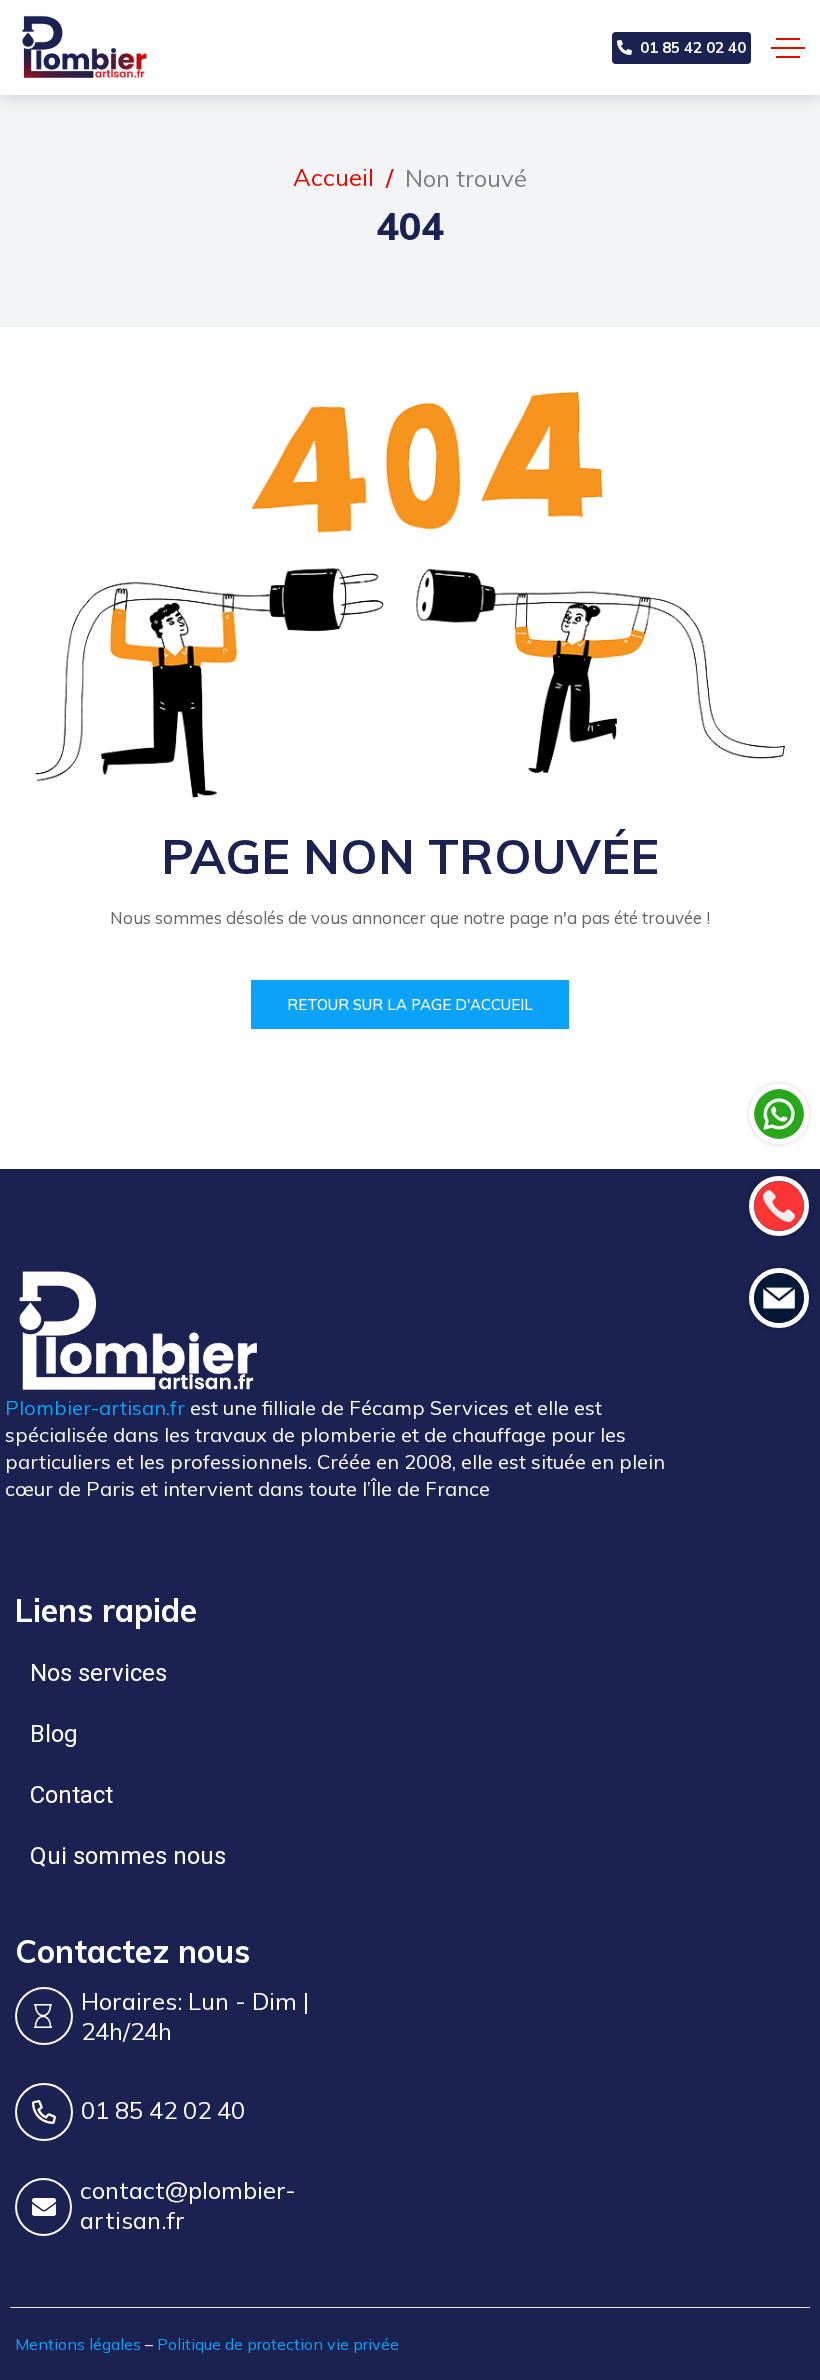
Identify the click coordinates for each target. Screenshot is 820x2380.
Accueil (333, 177)
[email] (779, 1298)
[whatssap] (779, 1114)
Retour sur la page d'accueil (410, 1004)
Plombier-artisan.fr (95, 1407)
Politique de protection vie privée (278, 2344)
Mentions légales (78, 2344)
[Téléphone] (779, 1206)
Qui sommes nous (128, 1856)
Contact (71, 1795)
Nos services (98, 1673)
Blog (54, 1734)
